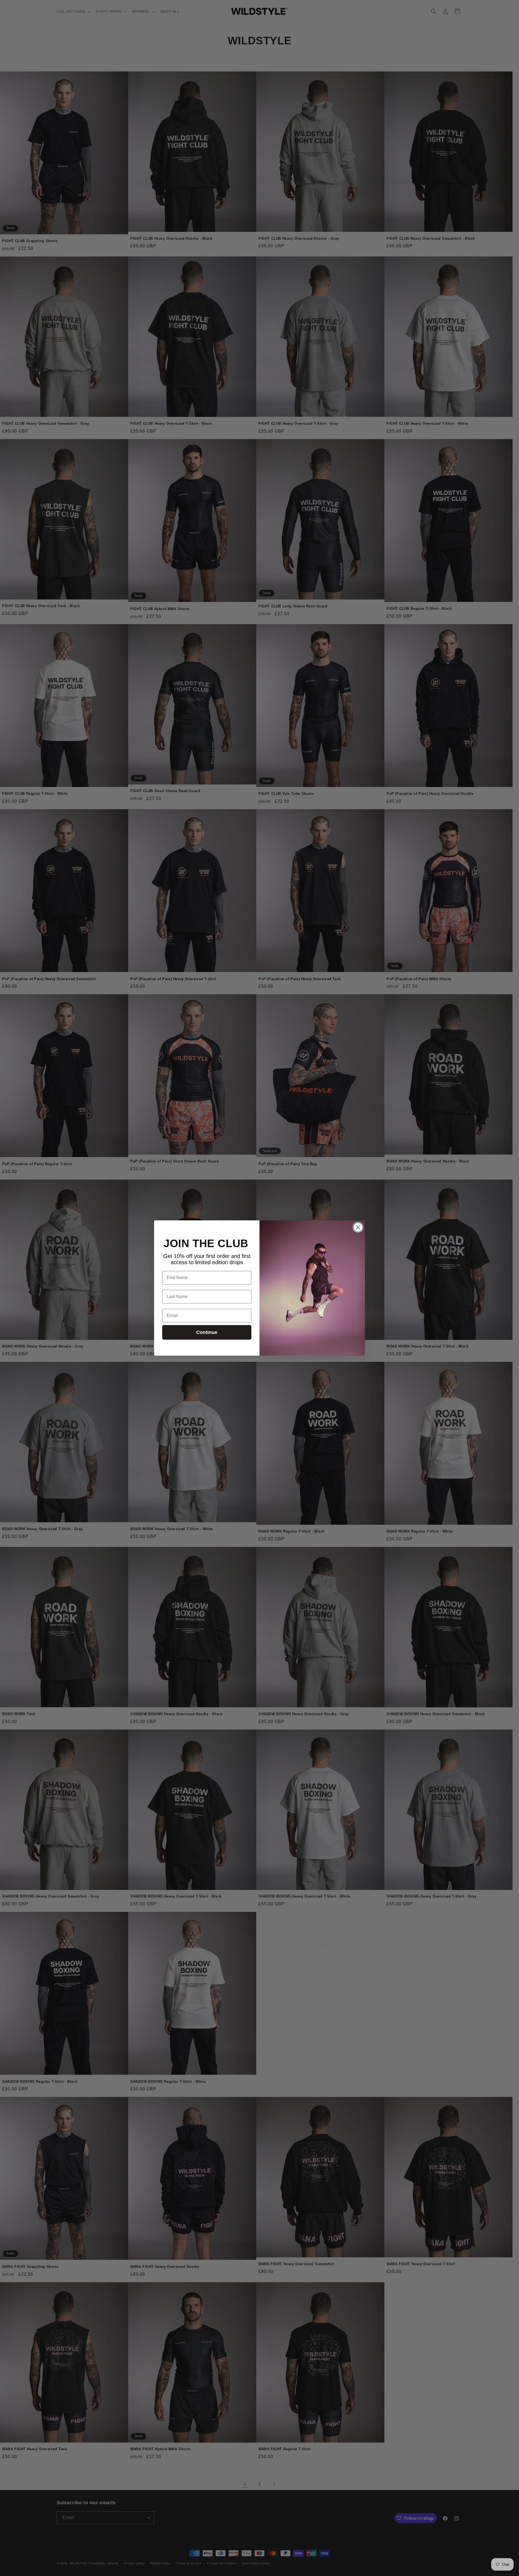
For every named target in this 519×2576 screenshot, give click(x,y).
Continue (207, 1332)
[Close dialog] (358, 1227)
